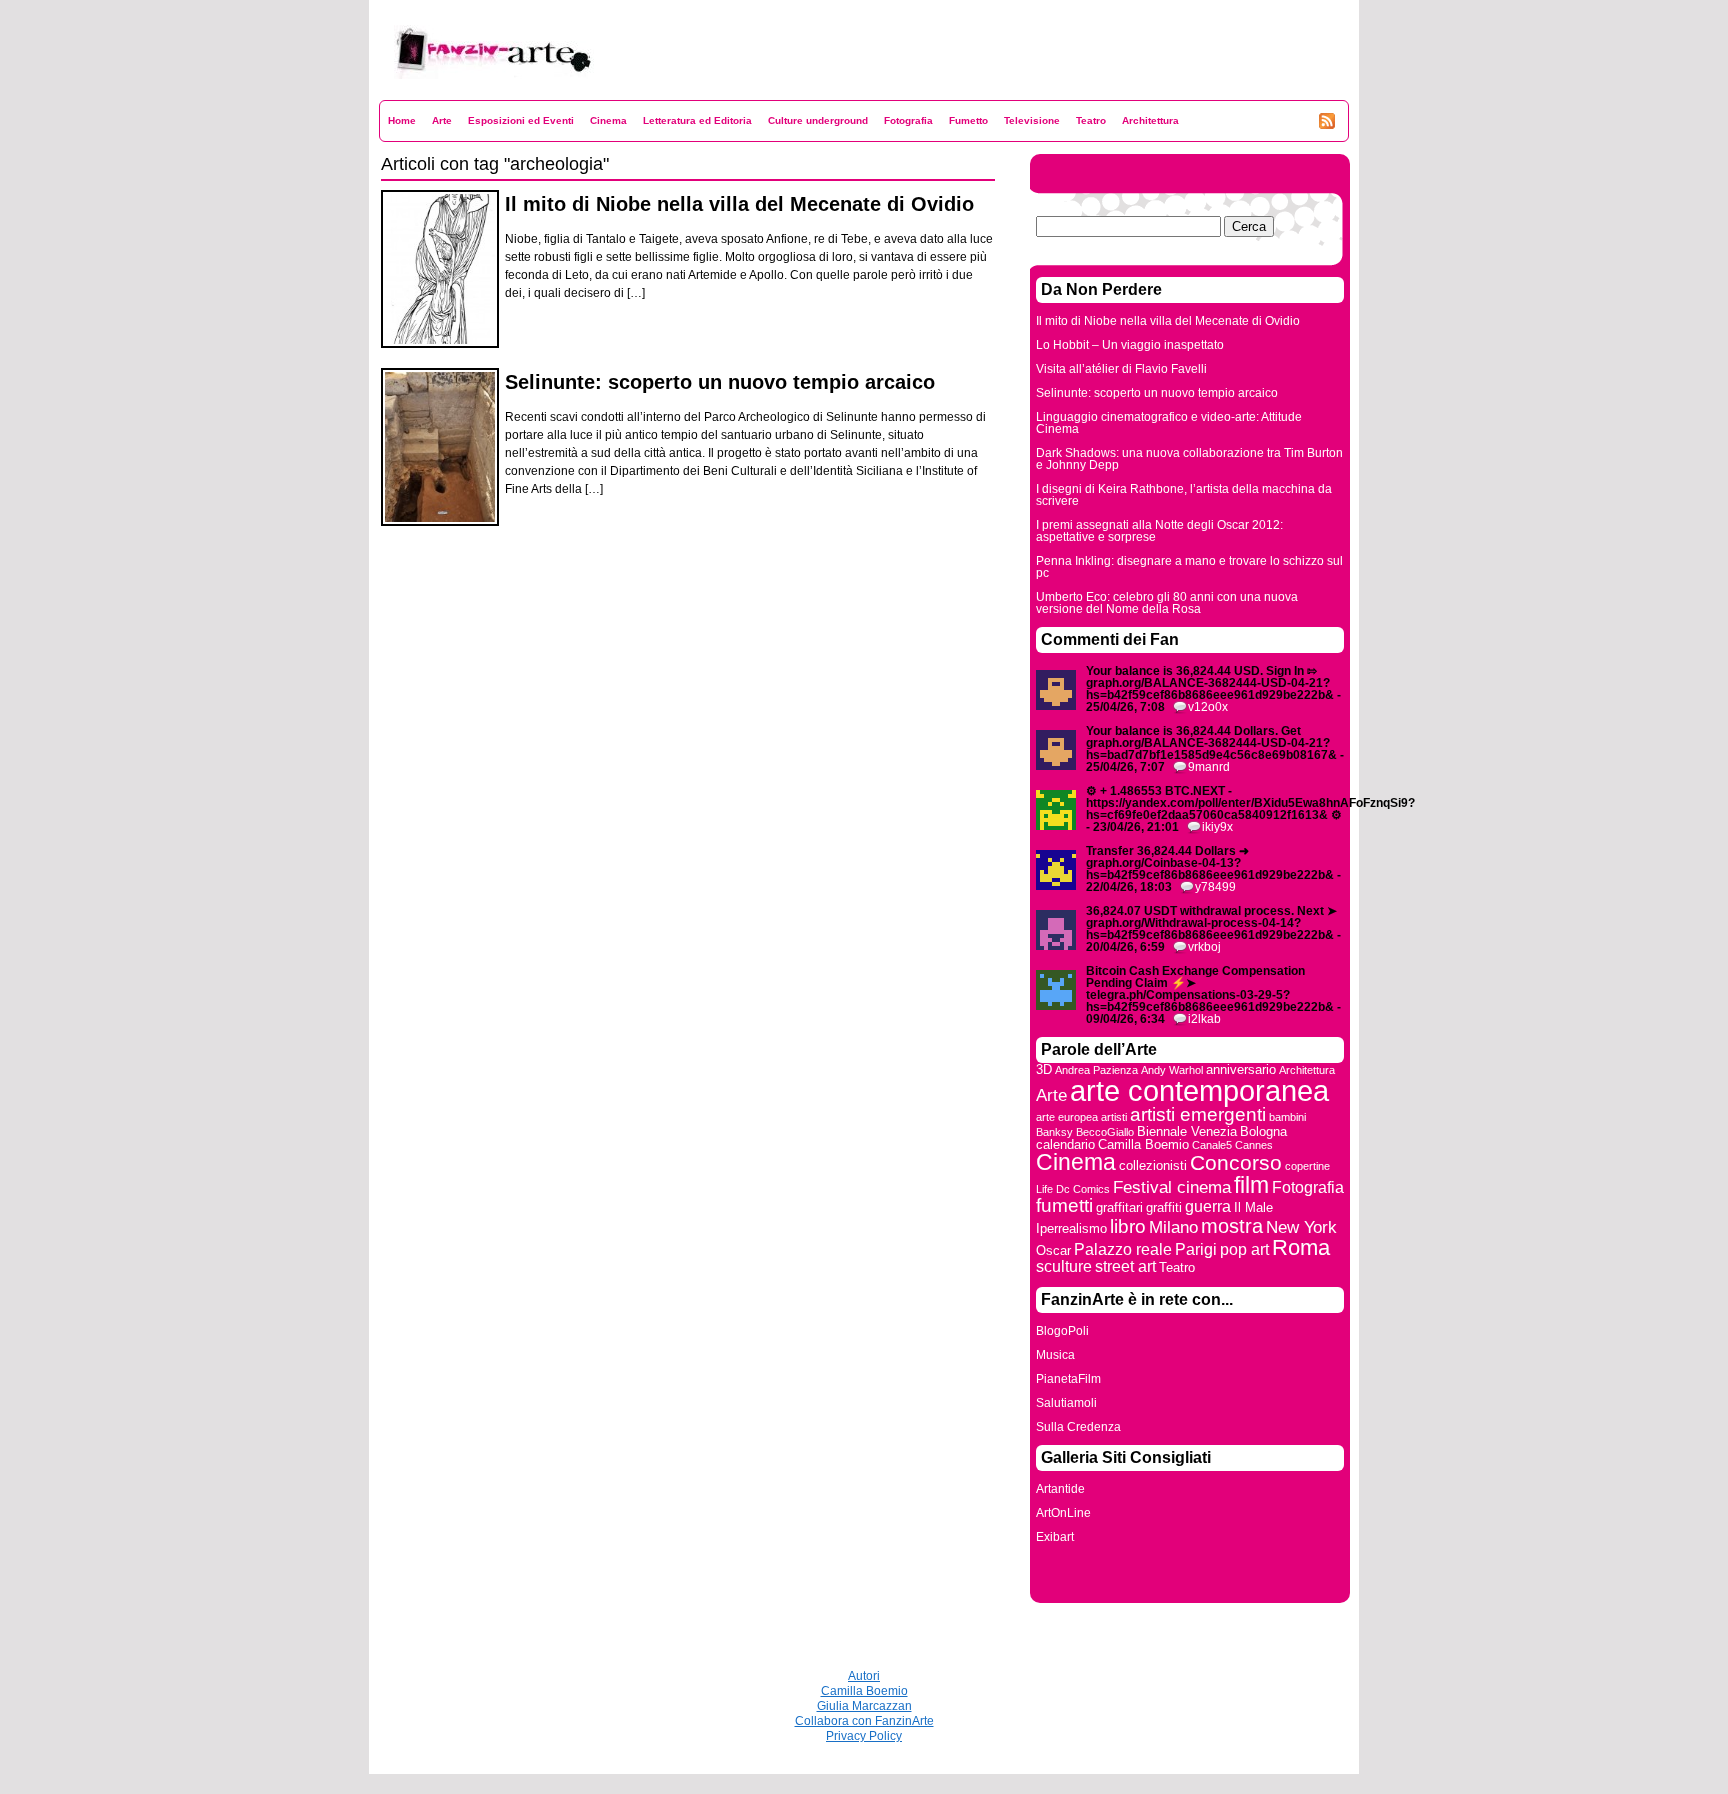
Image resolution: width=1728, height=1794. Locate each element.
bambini (1287, 1117)
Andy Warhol (1172, 1070)
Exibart (1055, 1537)
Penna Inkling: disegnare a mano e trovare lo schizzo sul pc (1189, 567)
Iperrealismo (1071, 1228)
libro (1128, 1226)
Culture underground (818, 120)
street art (1125, 1266)
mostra (1232, 1226)
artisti (1114, 1117)
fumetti (1064, 1205)
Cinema (608, 120)
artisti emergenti (1198, 1114)
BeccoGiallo (1105, 1132)
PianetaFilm (1068, 1379)
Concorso (1236, 1162)
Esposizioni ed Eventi (521, 120)
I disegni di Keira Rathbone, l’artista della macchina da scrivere (1184, 495)
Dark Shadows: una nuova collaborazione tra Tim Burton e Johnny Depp (1189, 459)
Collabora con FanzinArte (864, 1721)
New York (1301, 1227)
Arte (442, 120)
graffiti (1164, 1207)
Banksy (1054, 1132)
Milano (1173, 1227)
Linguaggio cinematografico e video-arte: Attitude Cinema (1169, 423)
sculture (1064, 1266)
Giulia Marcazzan (864, 1706)
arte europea (1067, 1117)
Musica (1055, 1355)
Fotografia (908, 120)
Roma (1301, 1247)
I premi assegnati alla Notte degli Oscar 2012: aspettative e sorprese (1159, 531)
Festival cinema (1172, 1187)
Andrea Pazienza (1096, 1070)
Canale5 (1212, 1145)
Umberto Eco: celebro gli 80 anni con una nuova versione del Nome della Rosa (1167, 603)
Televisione (1032, 120)
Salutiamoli (1066, 1403)
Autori (864, 1676)
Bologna (1263, 1131)
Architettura (1150, 120)
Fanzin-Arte (427, 91)
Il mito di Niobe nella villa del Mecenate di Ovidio (739, 204)
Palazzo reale (1123, 1249)
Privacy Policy (864, 1736)
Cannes (1254, 1145)
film (1251, 1185)
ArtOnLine (1063, 1513)
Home (402, 120)
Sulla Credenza (1078, 1427)
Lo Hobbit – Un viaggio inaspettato (1130, 345)
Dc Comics (1083, 1189)
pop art (1244, 1249)
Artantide (1060, 1489)
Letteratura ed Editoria (697, 120)
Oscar (1053, 1250)
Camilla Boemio (1143, 1144)
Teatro (1091, 120)
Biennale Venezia (1187, 1131)
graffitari (1119, 1207)
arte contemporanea (1199, 1090)
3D (1044, 1069)
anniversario (1241, 1069)
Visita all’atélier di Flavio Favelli (1121, 369)
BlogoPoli (1062, 1331)
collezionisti (1153, 1165)
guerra (1208, 1206)
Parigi (1196, 1249)
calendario (1065, 1144)
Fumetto (968, 120)
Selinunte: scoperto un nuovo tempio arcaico (720, 382)
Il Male (1253, 1207)
